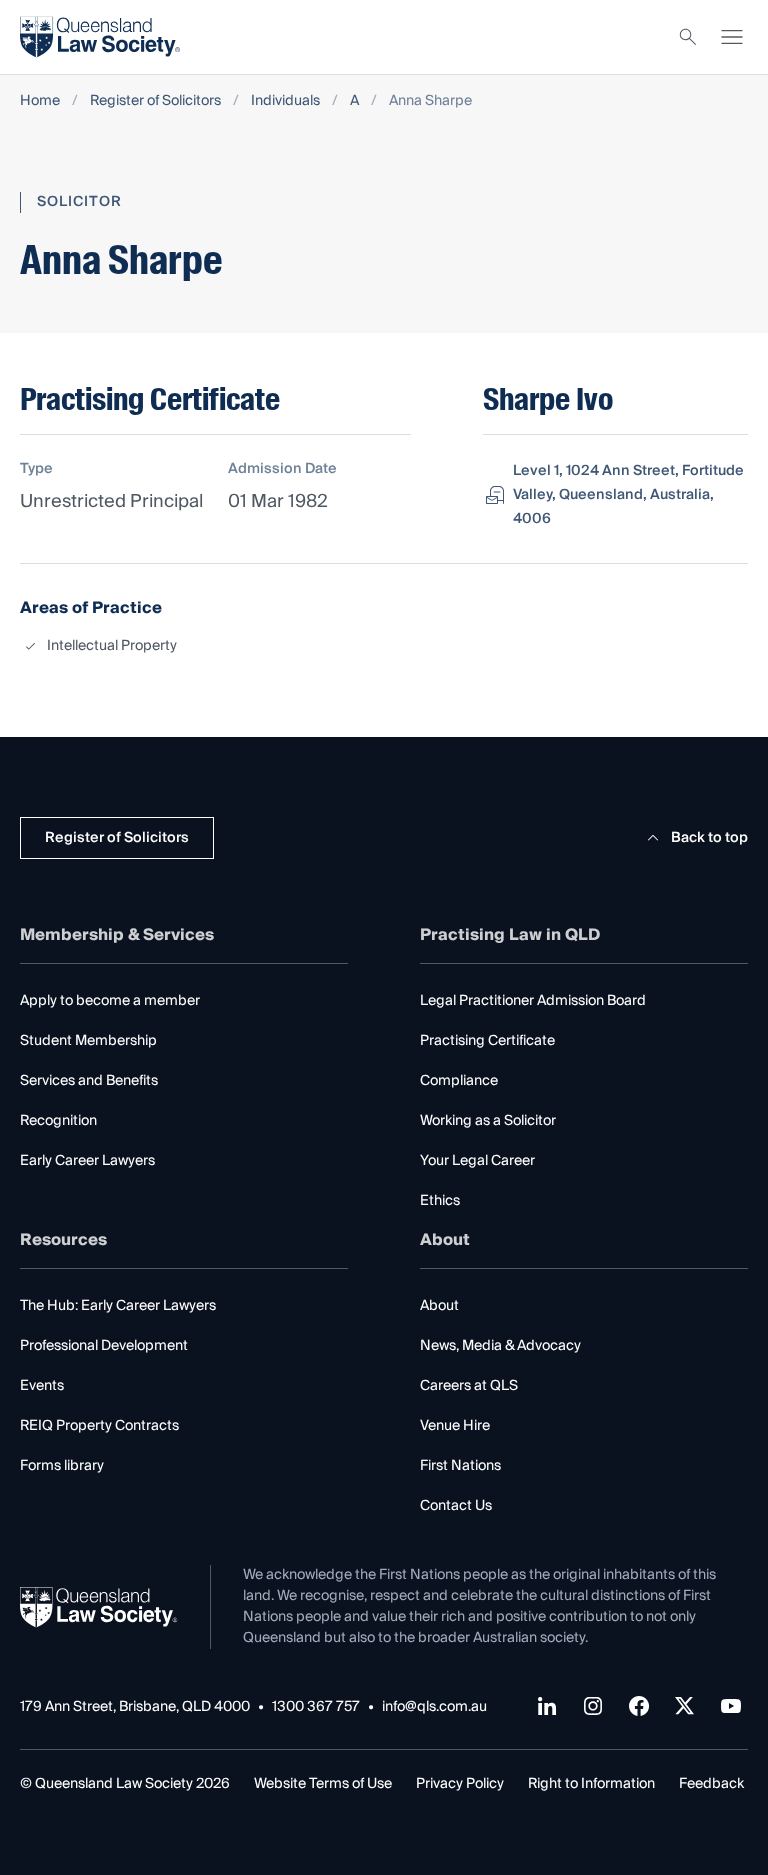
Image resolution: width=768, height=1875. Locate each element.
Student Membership (88, 1041)
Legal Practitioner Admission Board (533, 1001)
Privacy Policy (460, 1784)
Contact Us (456, 1506)
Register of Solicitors (155, 101)
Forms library (62, 1466)
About (439, 1306)
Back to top (709, 838)
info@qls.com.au (434, 1707)
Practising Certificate (487, 1041)
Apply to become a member (110, 1001)
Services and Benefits (89, 1081)
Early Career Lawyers (87, 1161)
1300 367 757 (316, 1707)
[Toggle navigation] (732, 37)
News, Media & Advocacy (500, 1346)
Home (40, 101)
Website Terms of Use (323, 1784)
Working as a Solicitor (488, 1121)
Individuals (285, 101)
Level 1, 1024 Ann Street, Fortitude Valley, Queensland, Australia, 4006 (628, 495)
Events (42, 1386)
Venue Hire (455, 1426)
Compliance (459, 1081)
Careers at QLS (469, 1386)
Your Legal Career (477, 1161)
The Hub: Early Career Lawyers (118, 1306)
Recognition (58, 1121)
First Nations (460, 1466)
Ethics (440, 1201)
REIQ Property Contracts (99, 1426)
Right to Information (591, 1784)
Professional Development (104, 1346)
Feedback (711, 1784)
